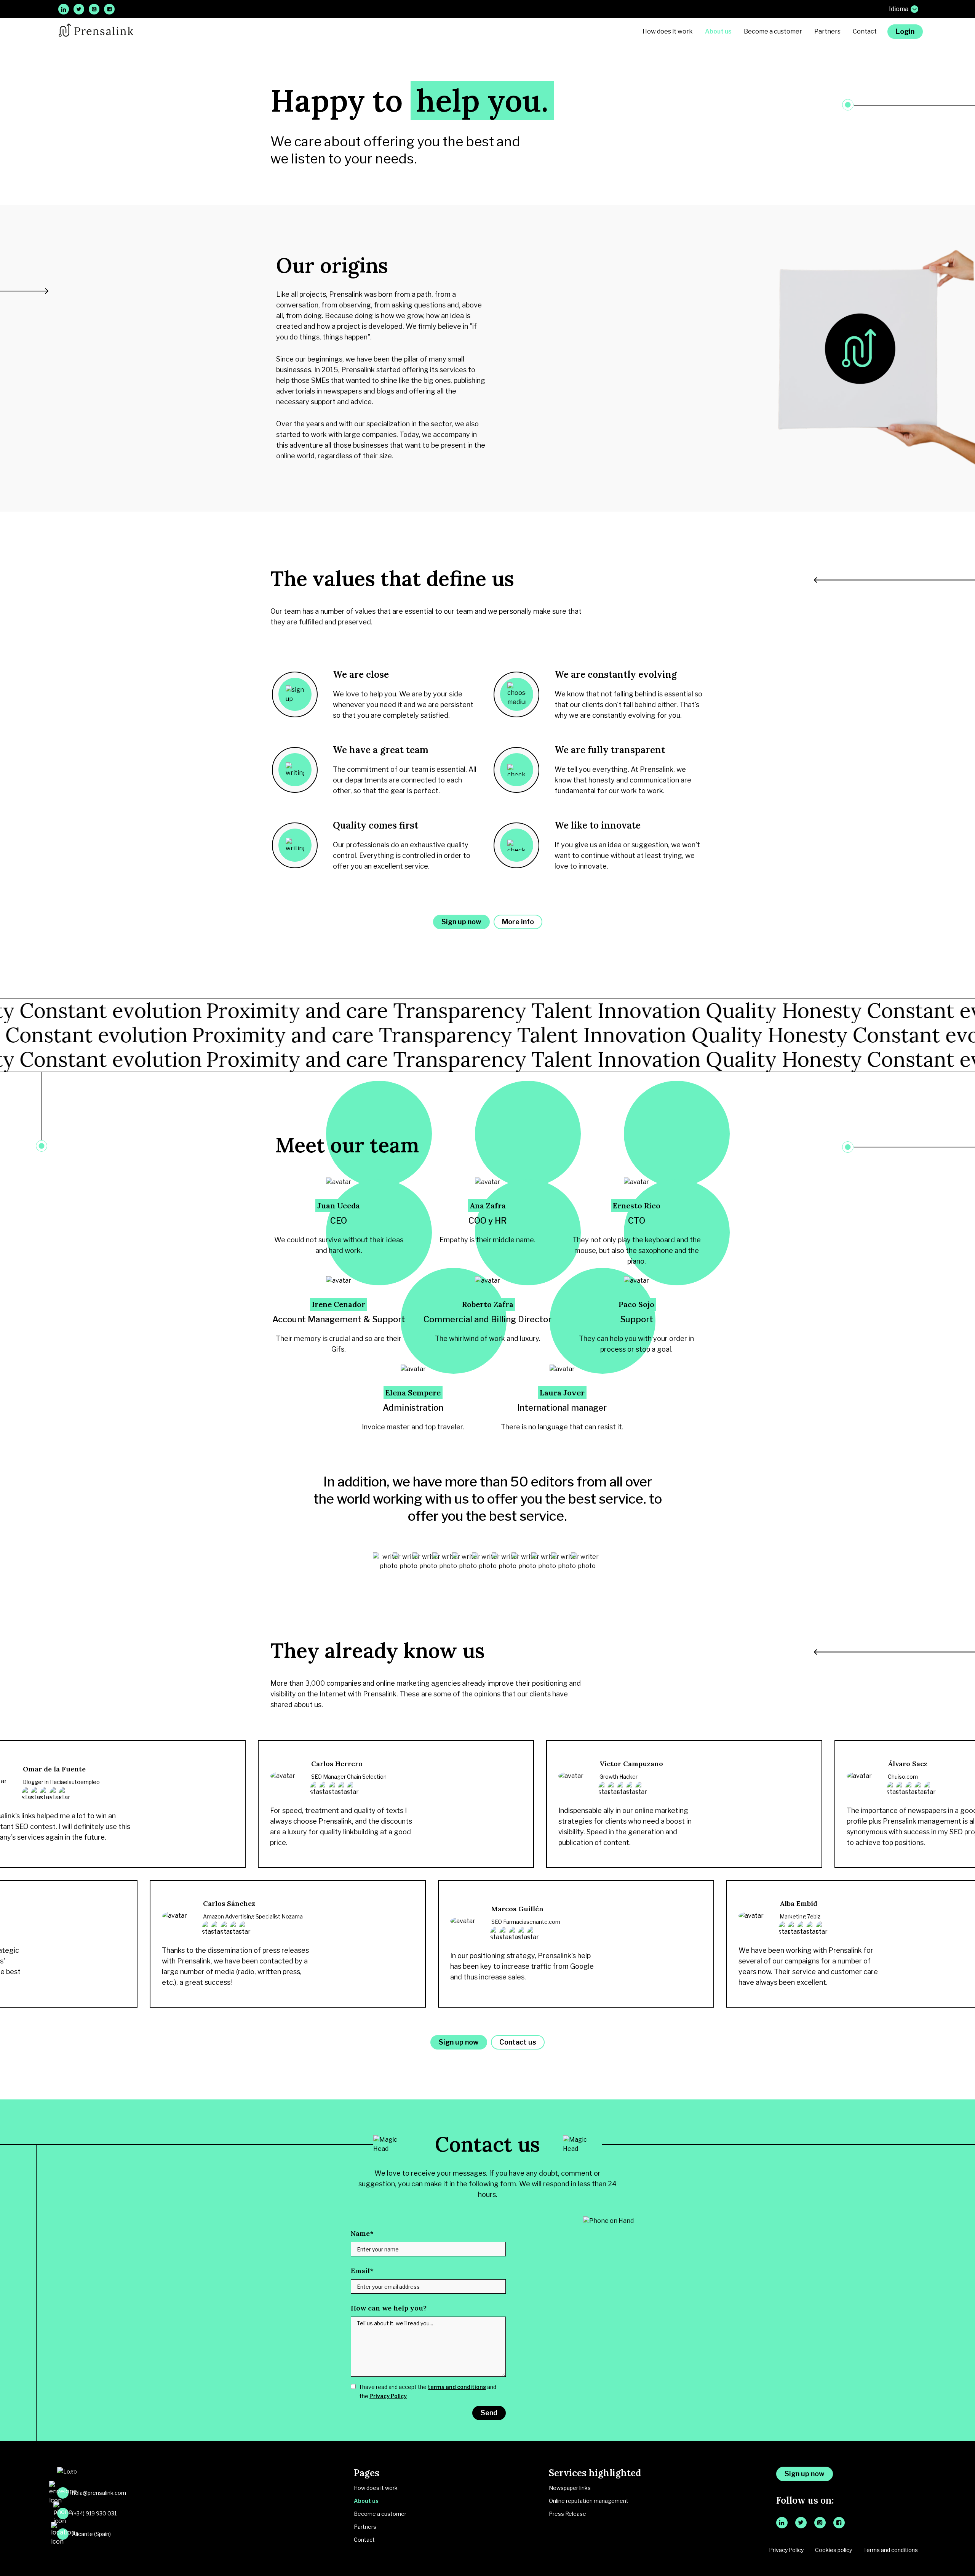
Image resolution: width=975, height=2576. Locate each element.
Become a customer (773, 31)
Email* (362, 2271)
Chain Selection (367, 1777)
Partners (827, 31)
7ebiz (814, 1916)
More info (518, 922)
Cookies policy (834, 2550)
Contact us (518, 2042)
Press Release (567, 2514)
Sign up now (461, 922)
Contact (865, 31)
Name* (362, 2233)
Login (905, 31)
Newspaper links (570, 2488)
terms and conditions (457, 2387)
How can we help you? (389, 2308)
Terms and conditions (891, 2550)
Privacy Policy (388, 2396)
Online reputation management (589, 2501)
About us (718, 31)
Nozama (292, 1916)
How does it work (668, 31)
